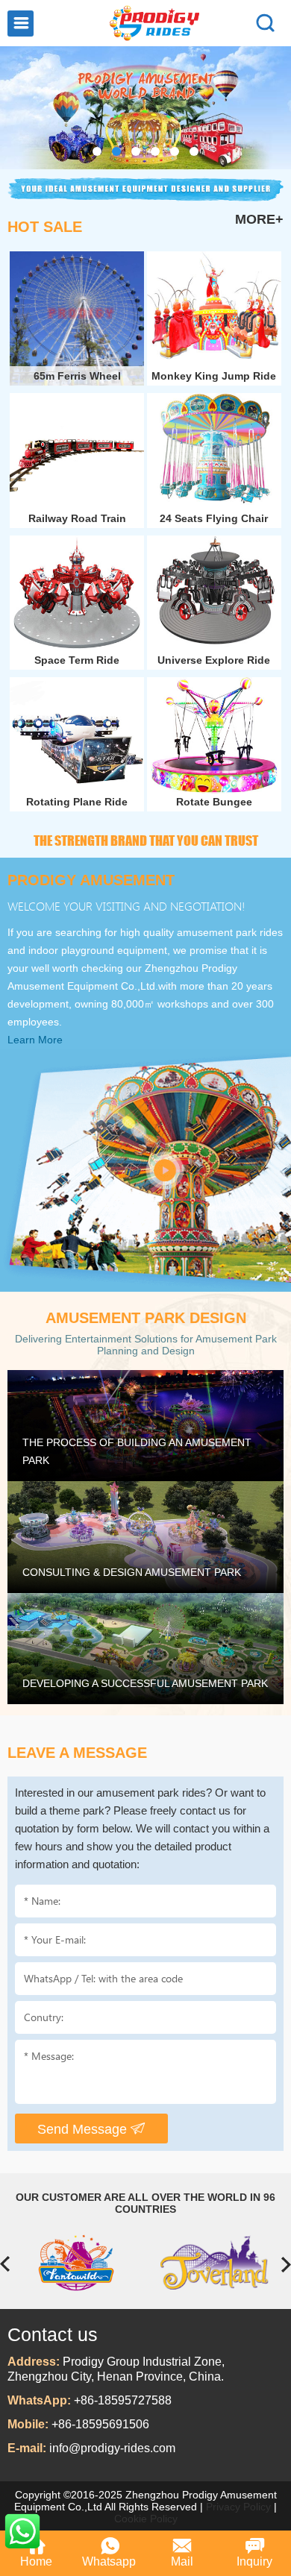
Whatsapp (109, 2561)
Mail (182, 2561)
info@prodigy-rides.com (112, 2448)
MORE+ (259, 219)
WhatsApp (22, 2531)
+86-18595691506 (100, 2424)
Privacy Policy (238, 2507)
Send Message (84, 2129)
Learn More (35, 1040)
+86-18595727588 (123, 2400)
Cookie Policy (146, 2519)
